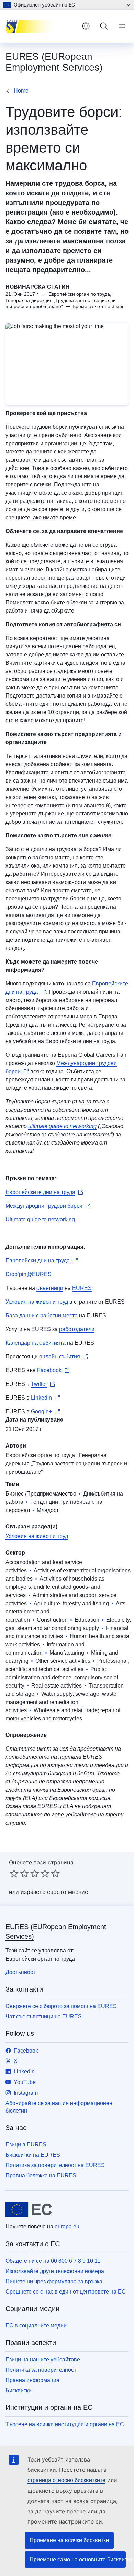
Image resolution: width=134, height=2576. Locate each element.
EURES (82, 1288)
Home (21, 91)
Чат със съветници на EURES (44, 2016)
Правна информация (32, 2380)
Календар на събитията (36, 1343)
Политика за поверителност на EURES (55, 2165)
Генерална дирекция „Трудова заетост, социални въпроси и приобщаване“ (66, 1464)
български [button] (86, 26)
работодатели (77, 1329)
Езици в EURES (26, 2145)
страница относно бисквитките (66, 2480)
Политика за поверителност (41, 2370)
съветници (50, 1288)
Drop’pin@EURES (29, 1274)
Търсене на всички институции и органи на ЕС (65, 2424)
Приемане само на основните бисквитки (78, 2559)
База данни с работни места (42, 1315)
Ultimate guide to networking (40, 1219)
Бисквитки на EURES (33, 2155)
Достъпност (20, 1972)
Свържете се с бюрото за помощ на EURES (61, 2006)
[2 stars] (19, 1873)
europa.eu (67, 2227)
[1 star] (14, 1873)
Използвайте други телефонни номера (55, 2271)
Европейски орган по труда (40, 1455)
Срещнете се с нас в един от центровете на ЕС (66, 2292)
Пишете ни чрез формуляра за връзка (54, 2281)
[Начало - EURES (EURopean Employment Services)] (41, 26)
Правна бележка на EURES (41, 2175)
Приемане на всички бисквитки (69, 2540)
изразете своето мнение (54, 1892)
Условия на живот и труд (37, 1302)
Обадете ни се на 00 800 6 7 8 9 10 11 (53, 2261)
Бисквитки (19, 2390)
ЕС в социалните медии (36, 2326)
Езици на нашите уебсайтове (43, 2360)
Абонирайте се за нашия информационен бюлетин (59, 2107)
